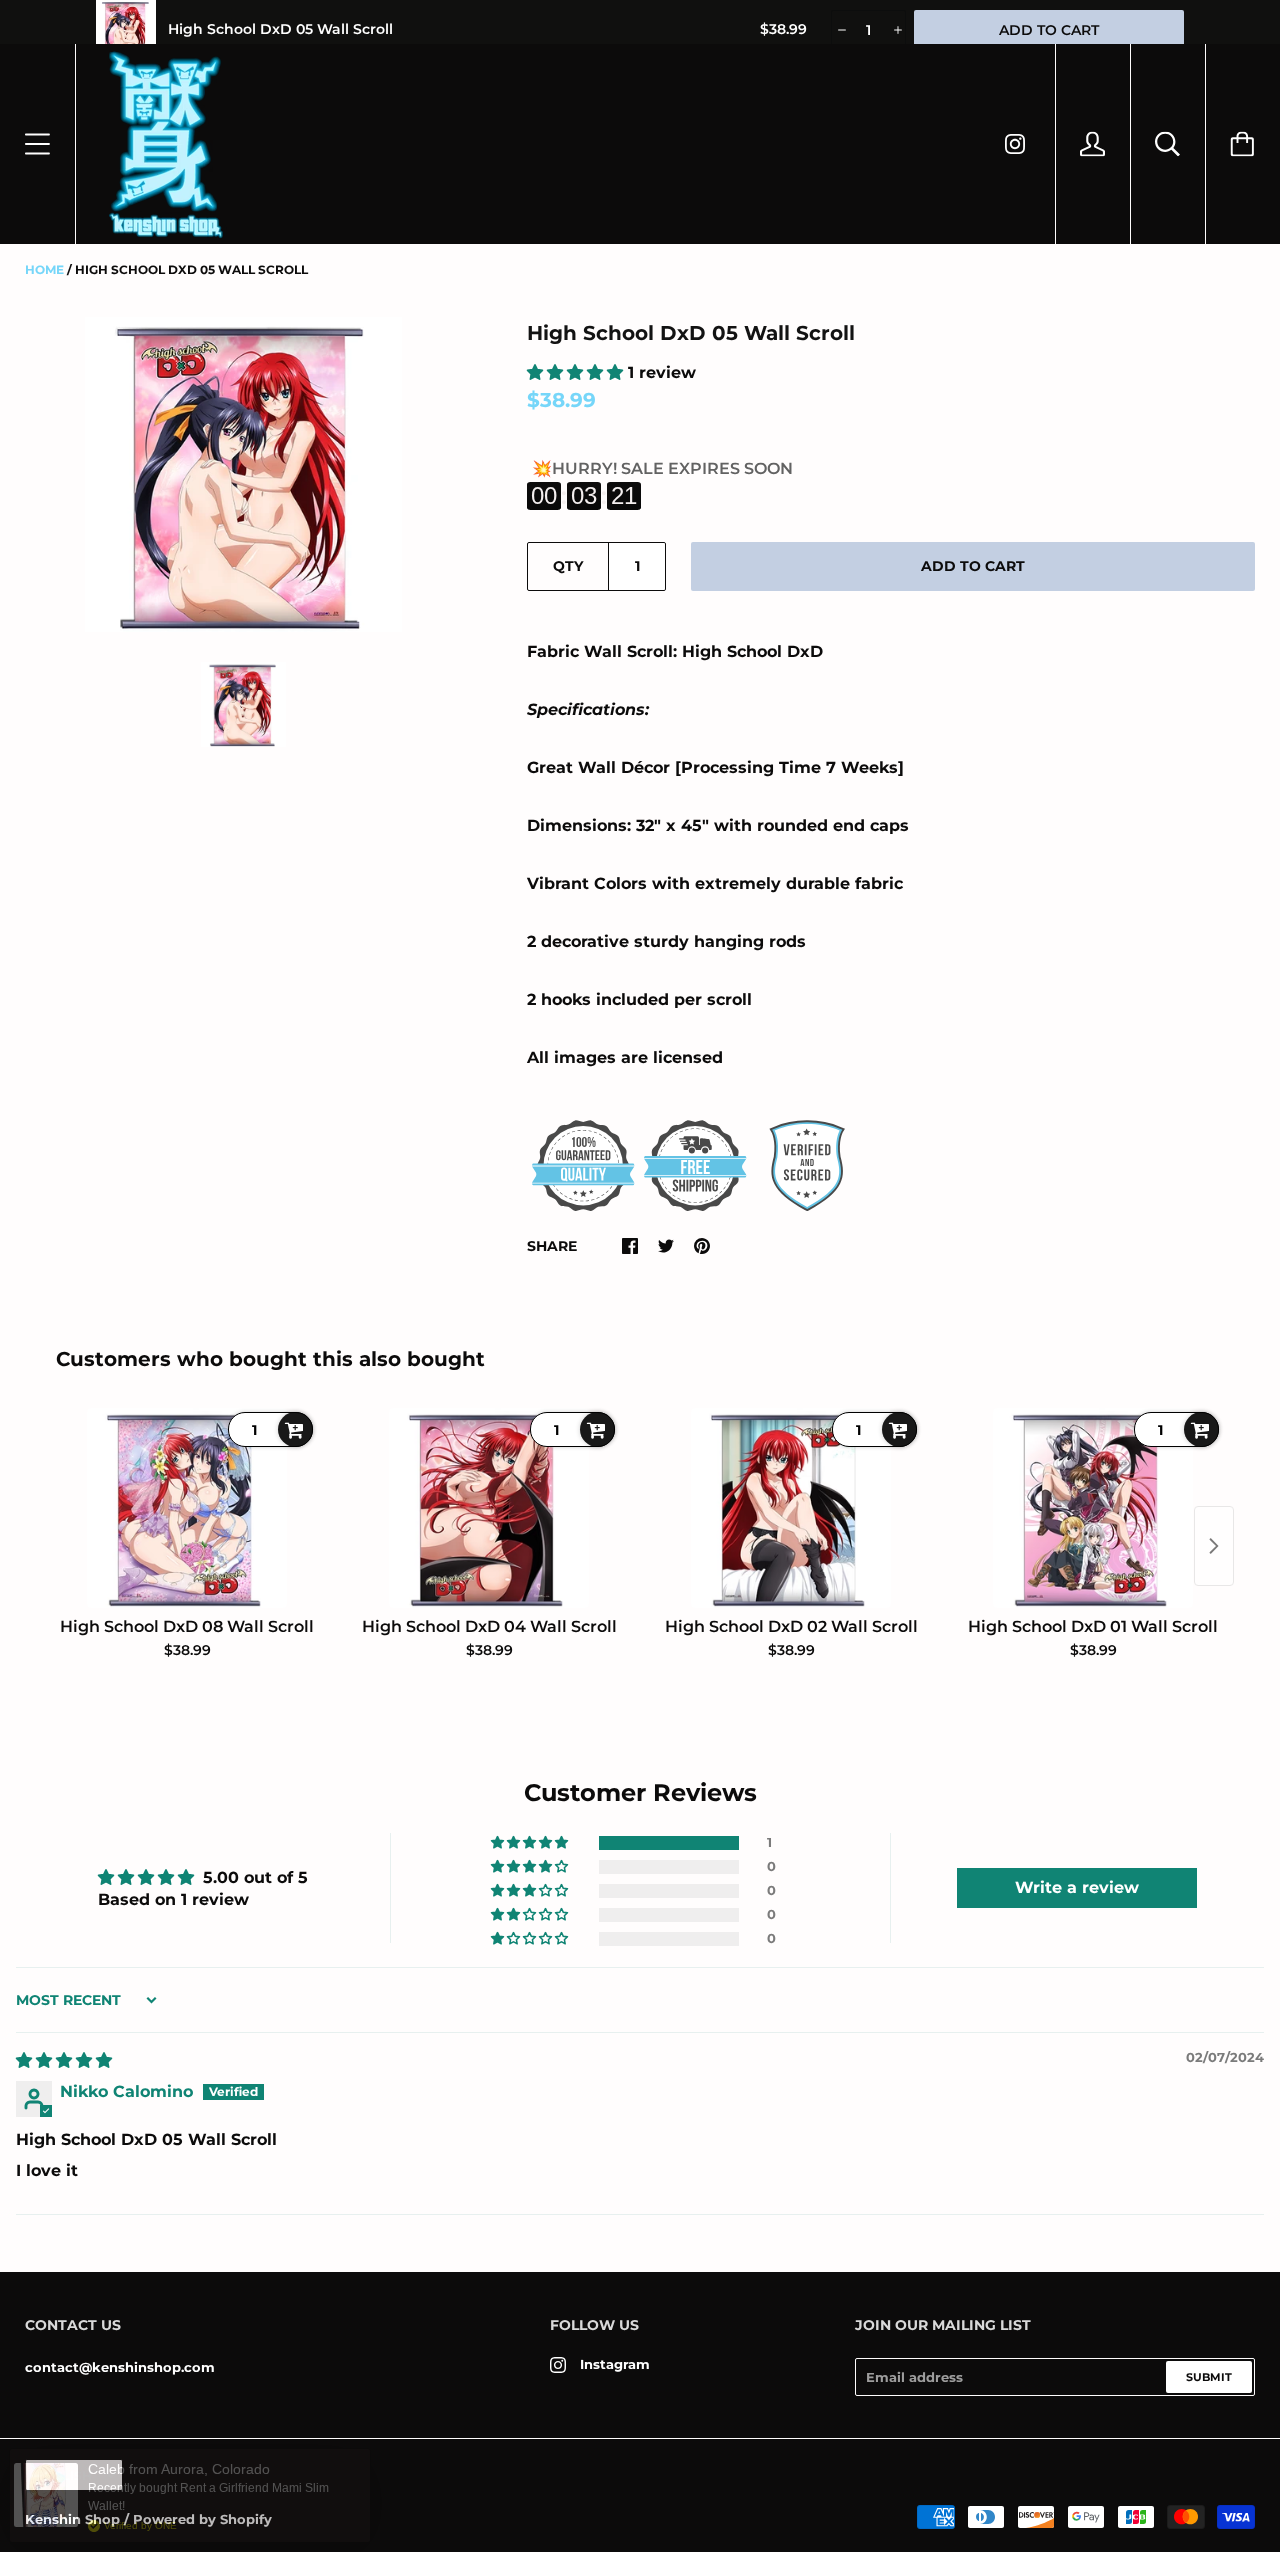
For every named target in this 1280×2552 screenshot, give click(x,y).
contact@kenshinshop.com (120, 2367)
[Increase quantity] (896, 30)
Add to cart (973, 566)
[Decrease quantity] (840, 30)
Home (44, 269)
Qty (568, 566)
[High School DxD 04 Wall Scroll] (489, 1508)
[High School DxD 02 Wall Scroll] (791, 1508)
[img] (64, 2060)
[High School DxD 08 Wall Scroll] (187, 1508)
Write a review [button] (1077, 1887)
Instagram (615, 2364)
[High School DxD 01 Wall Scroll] (1093, 1508)
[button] (577, 372)
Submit (1209, 2377)
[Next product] (1214, 1546)
